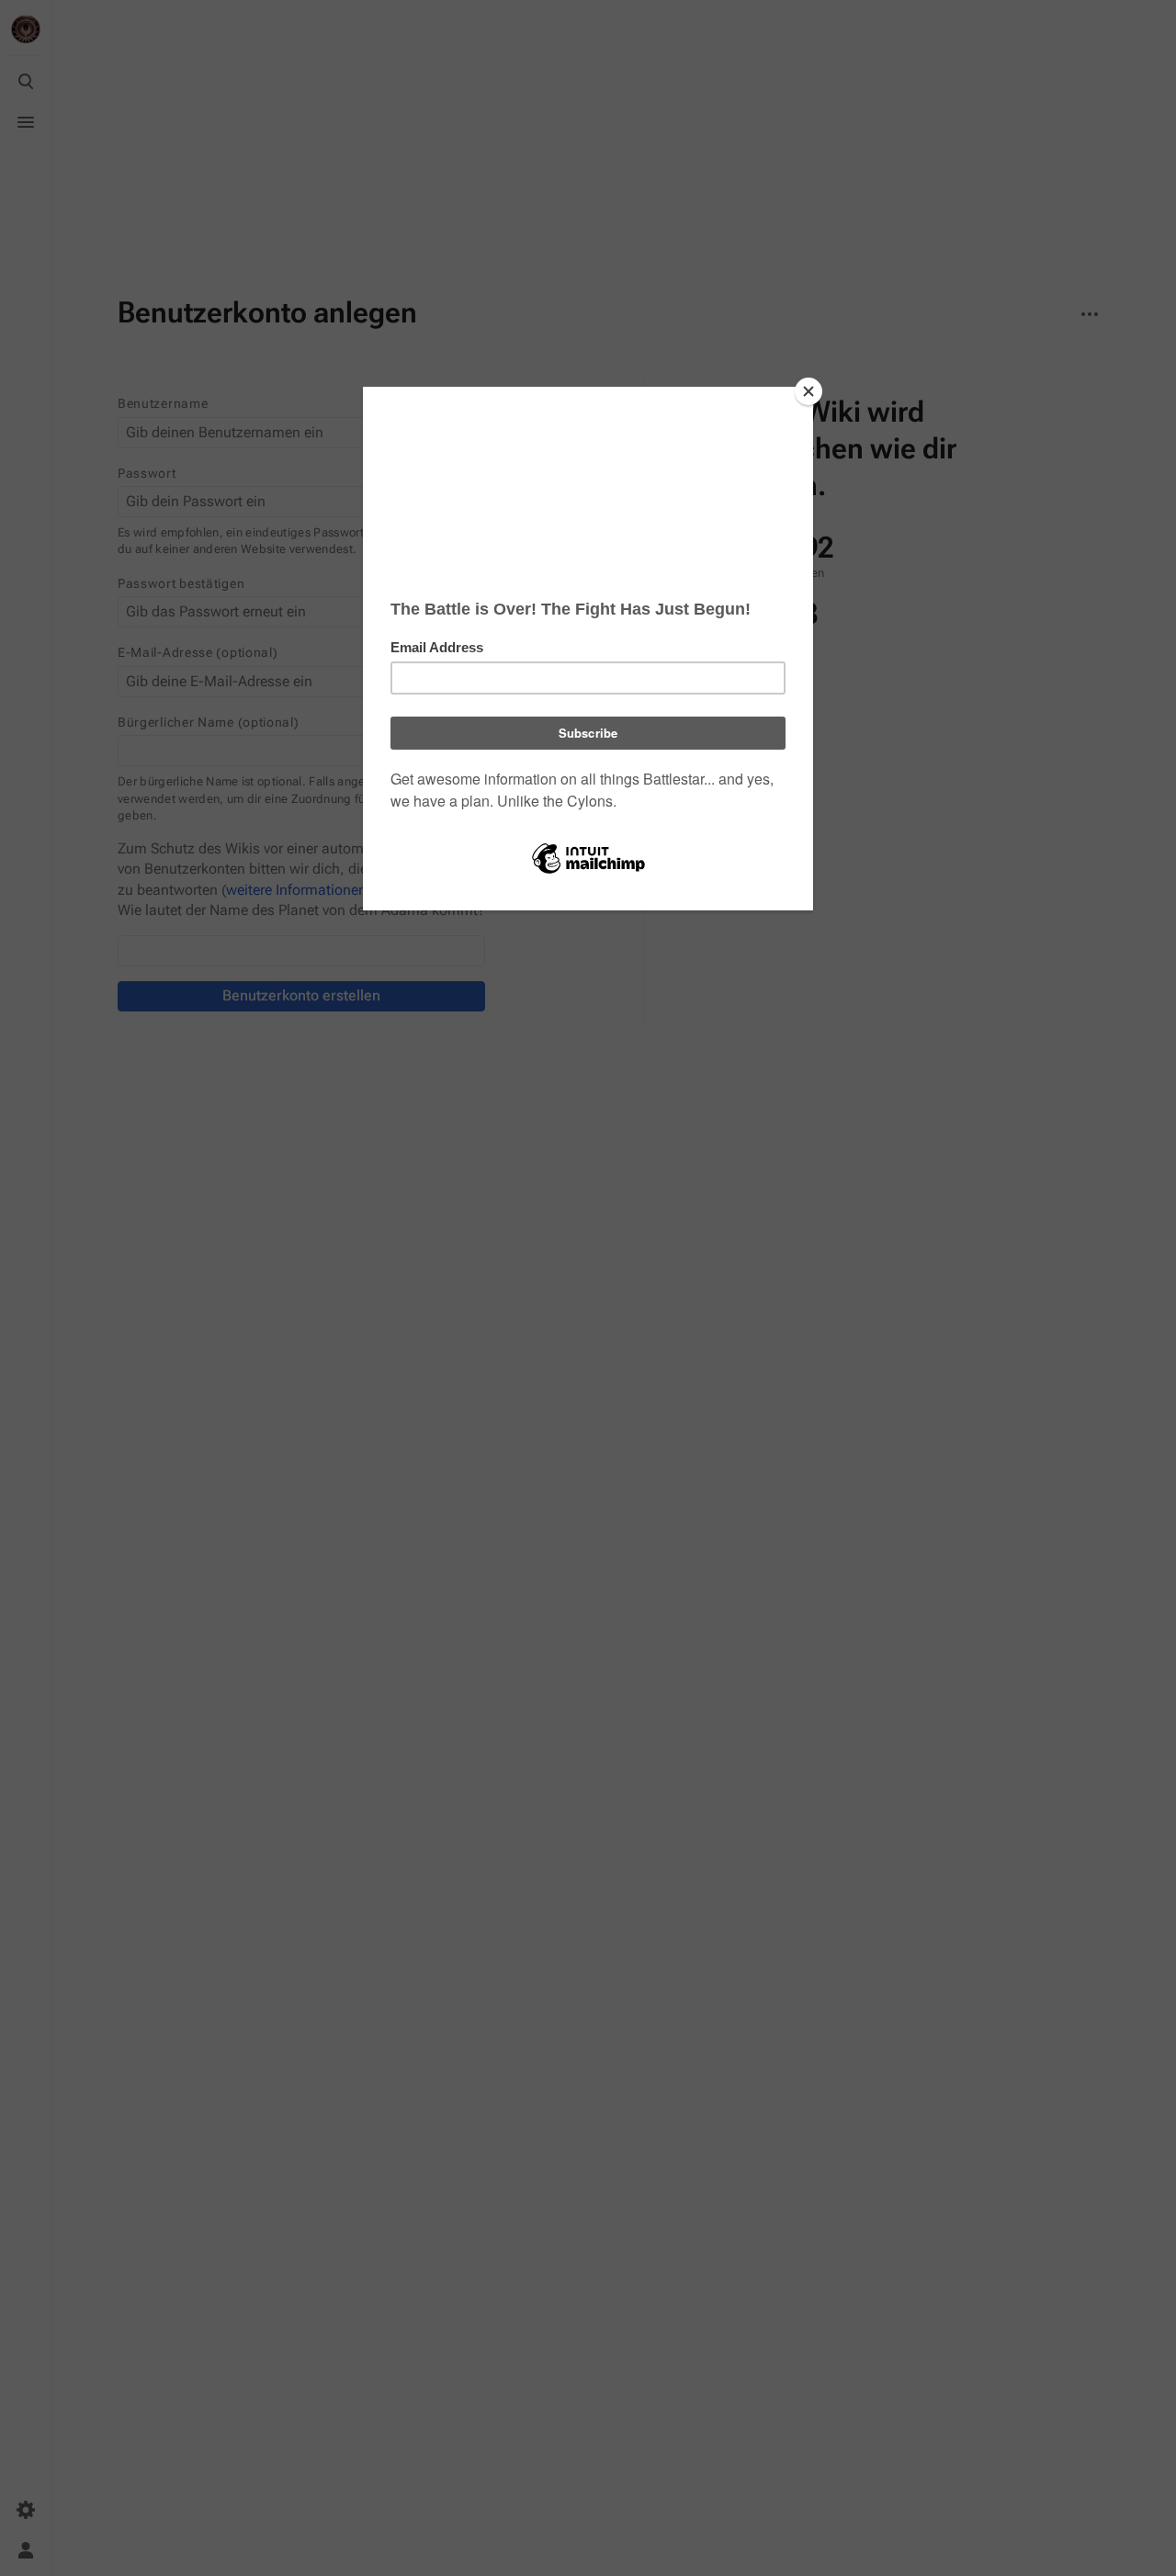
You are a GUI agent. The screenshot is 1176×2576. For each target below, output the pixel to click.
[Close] (808, 391)
